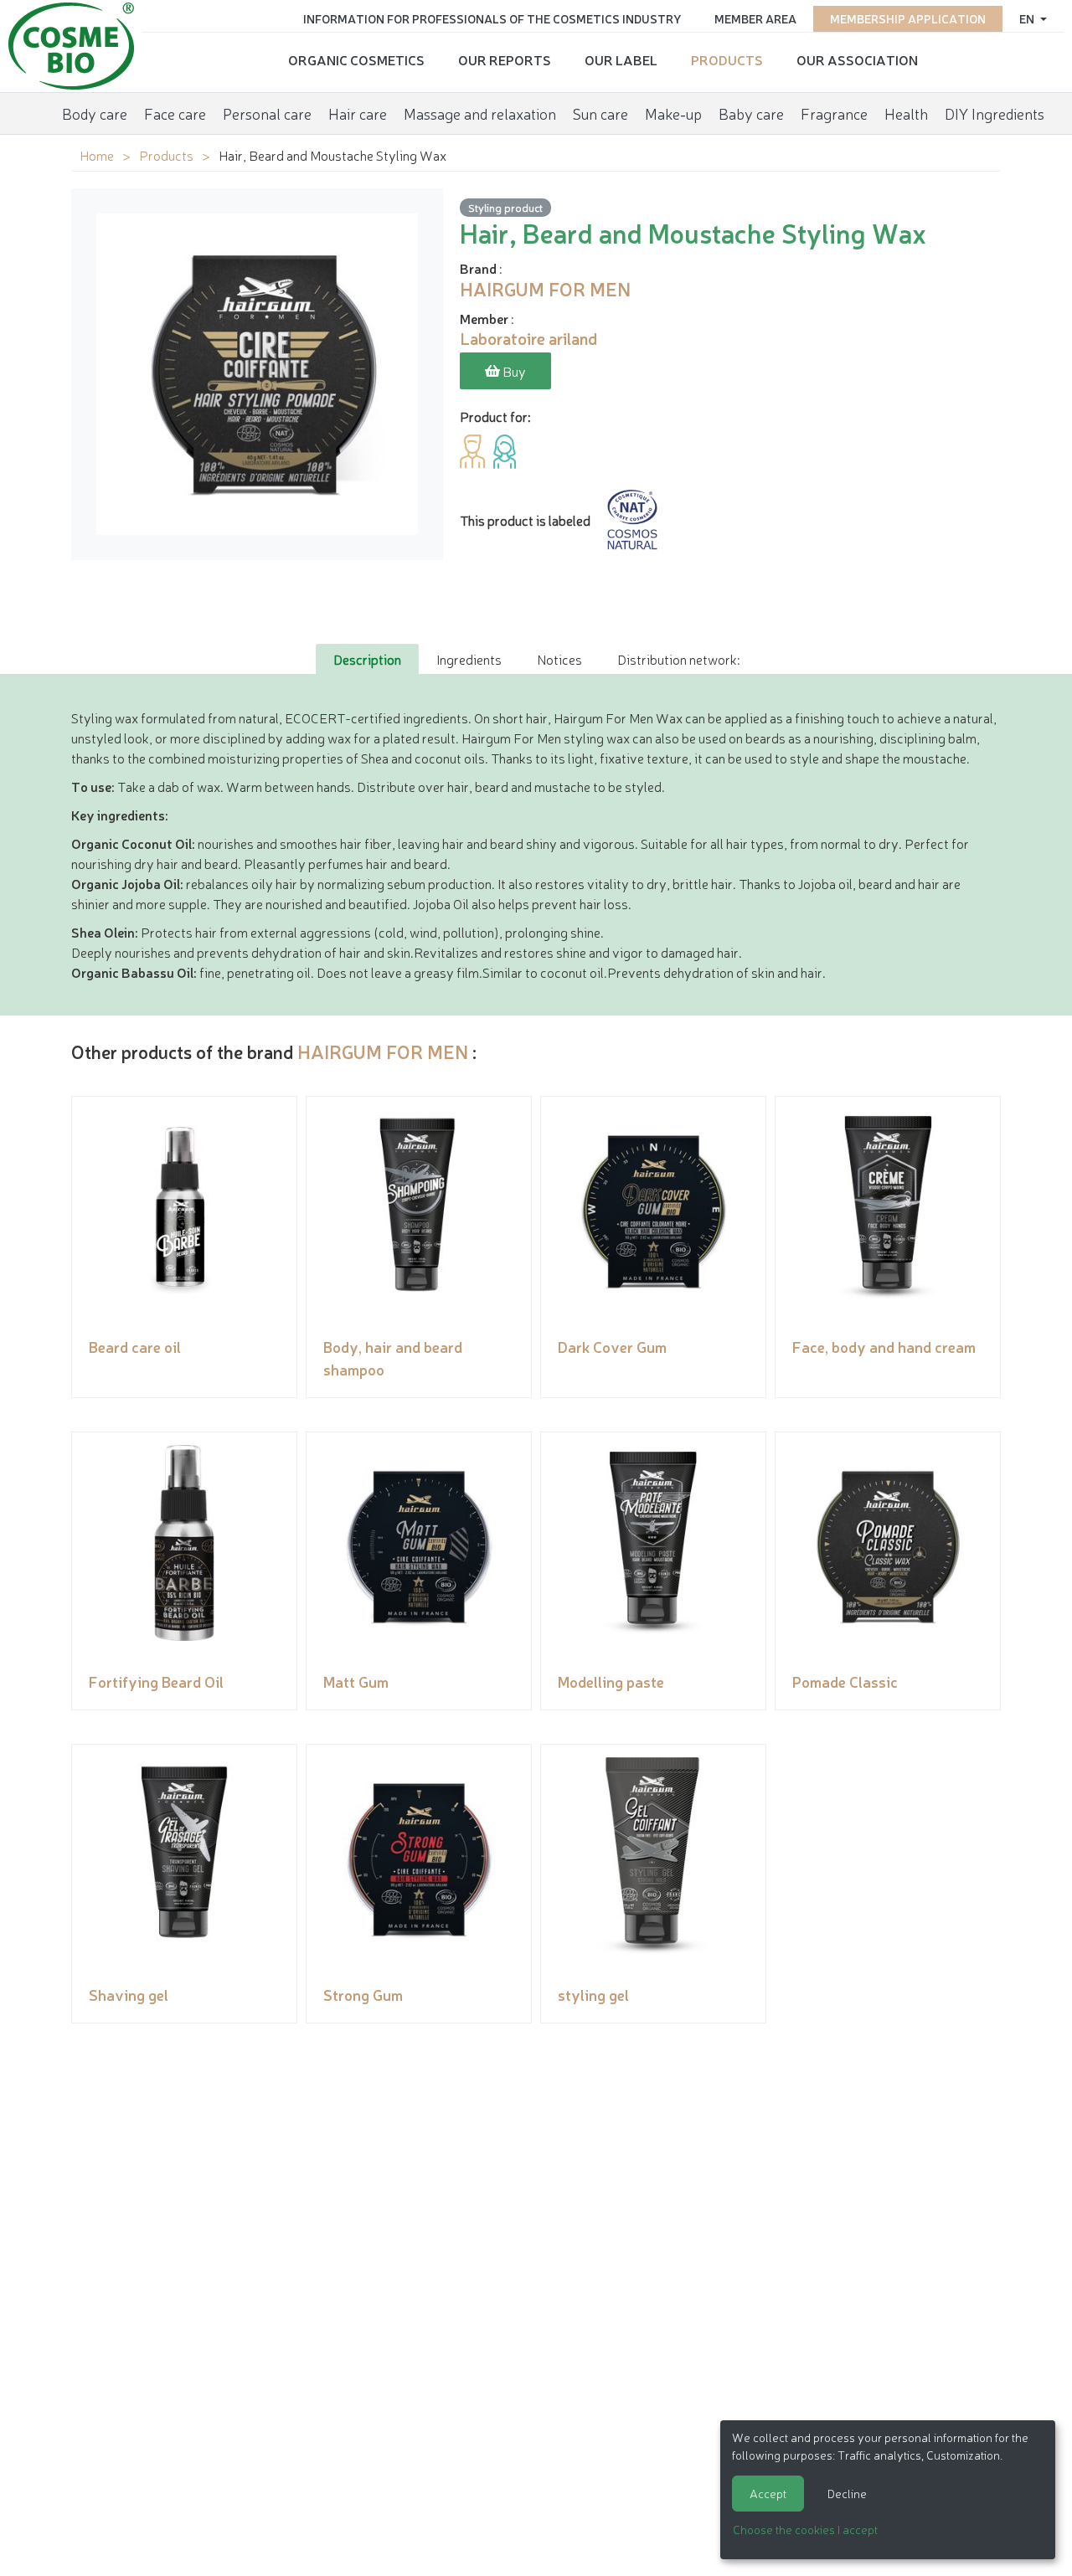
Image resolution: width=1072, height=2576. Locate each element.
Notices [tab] (559, 659)
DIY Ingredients (995, 113)
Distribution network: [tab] (678, 659)
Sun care (600, 113)
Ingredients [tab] (469, 659)
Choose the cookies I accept (805, 2529)
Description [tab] (367, 659)
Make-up (673, 113)
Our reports (505, 59)
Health (906, 113)
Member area (755, 18)
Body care (95, 113)
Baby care (751, 113)
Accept (768, 2493)
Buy (513, 371)
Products (727, 59)
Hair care (358, 113)
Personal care (267, 113)
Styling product (505, 207)
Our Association (857, 59)
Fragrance (834, 113)
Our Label (621, 59)
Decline (847, 2493)
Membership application (908, 18)
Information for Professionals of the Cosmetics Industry (492, 18)
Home (97, 155)
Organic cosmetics (356, 59)
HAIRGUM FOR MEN (383, 1051)
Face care (175, 113)
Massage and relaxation (480, 113)
